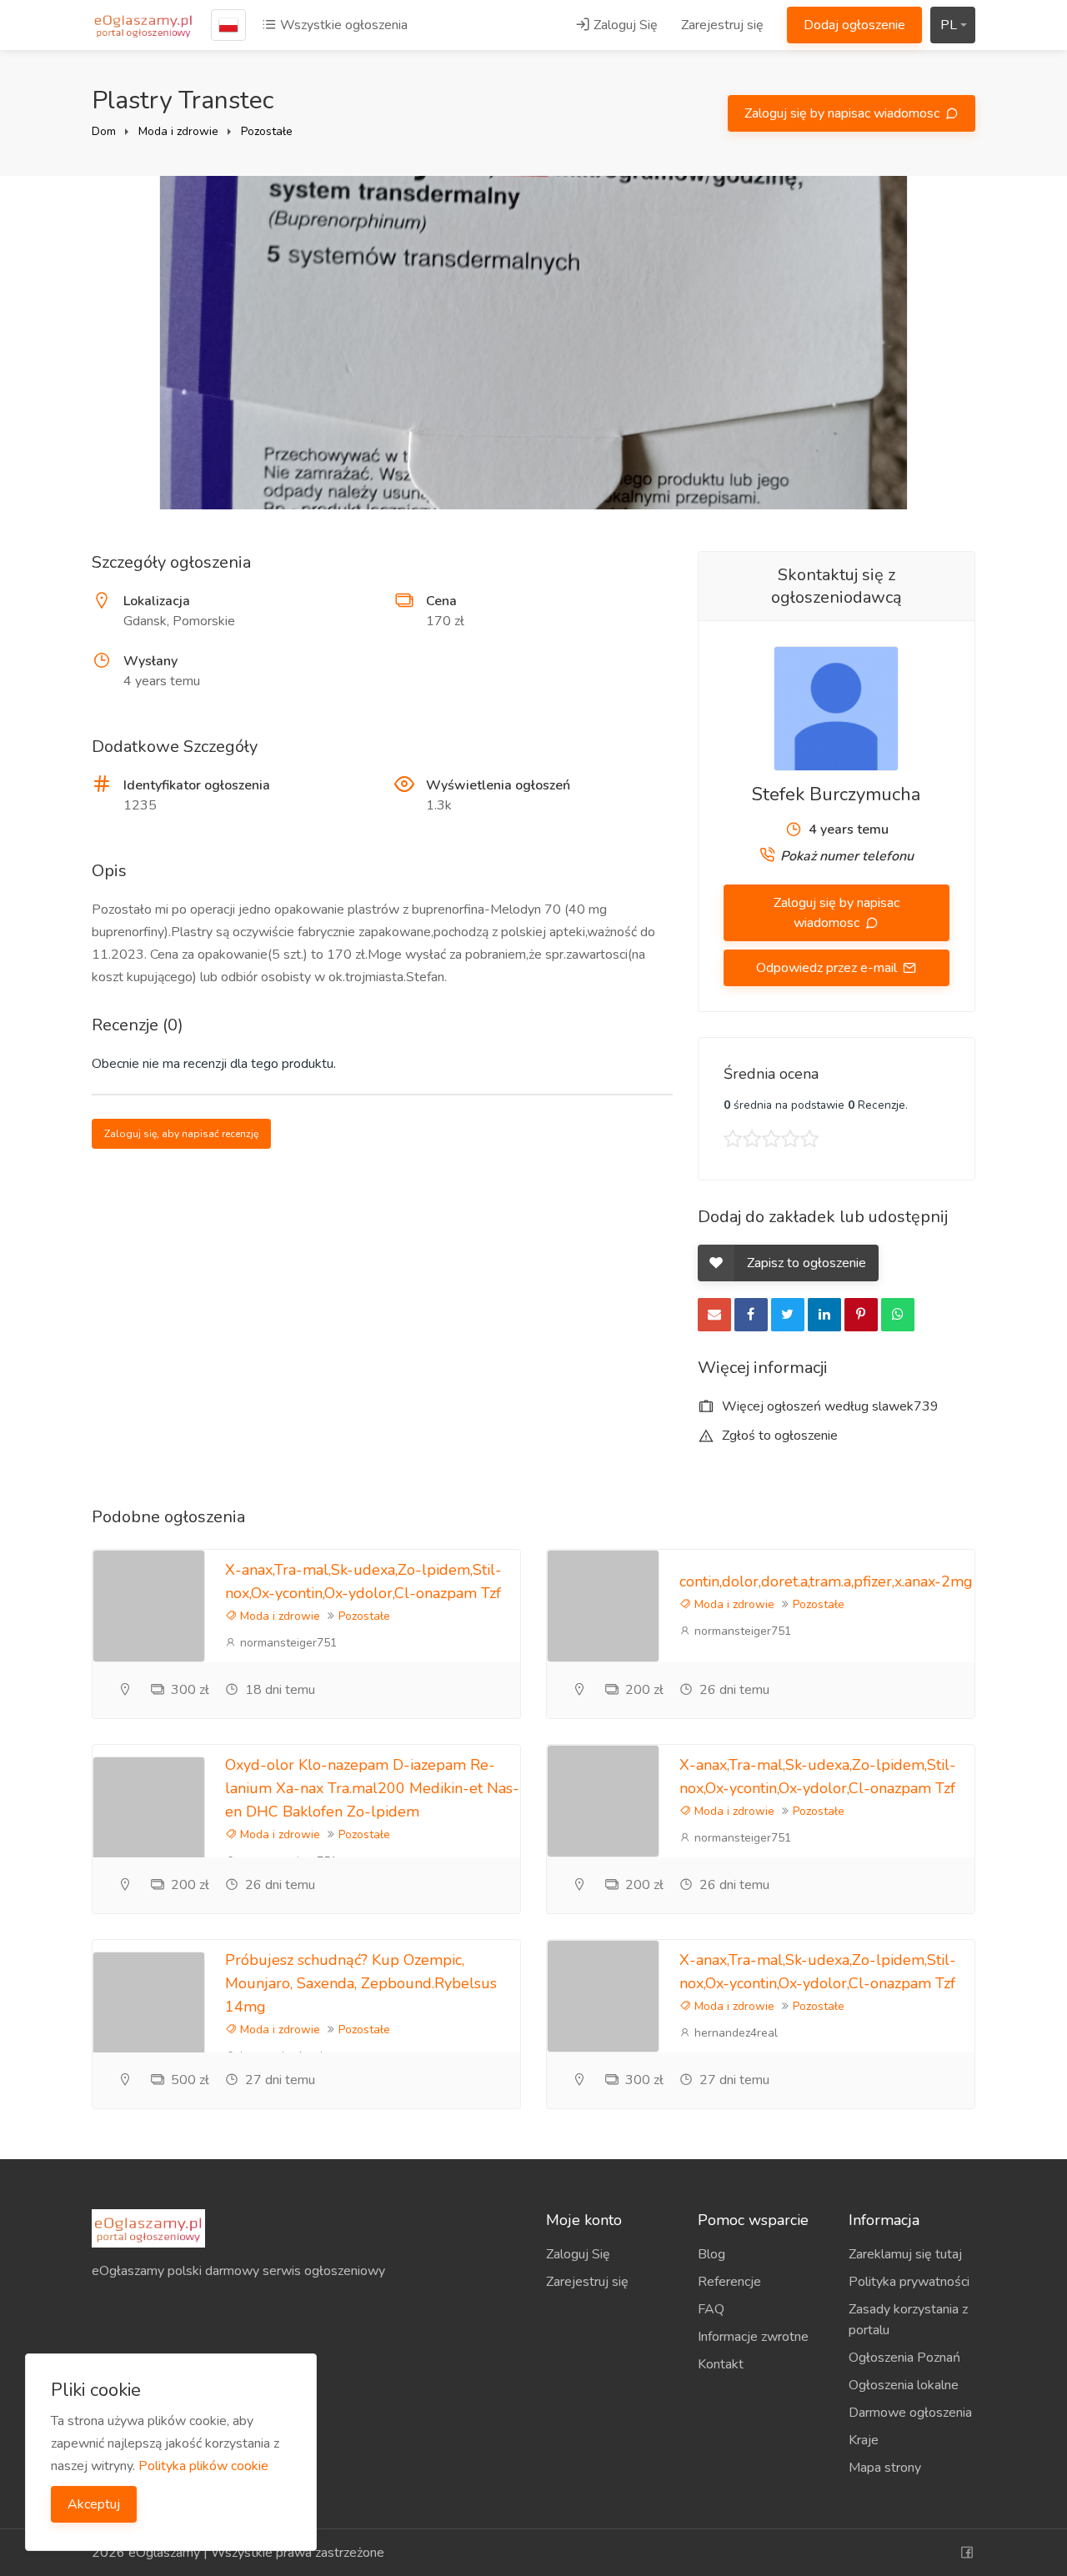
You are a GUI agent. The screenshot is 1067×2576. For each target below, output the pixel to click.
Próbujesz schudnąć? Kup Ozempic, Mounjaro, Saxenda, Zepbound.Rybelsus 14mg (361, 1983)
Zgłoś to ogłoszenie (778, 1436)
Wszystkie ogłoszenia (342, 25)
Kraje (864, 2440)
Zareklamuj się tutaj (905, 2254)
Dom (104, 131)
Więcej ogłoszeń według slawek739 (829, 1406)
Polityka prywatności (909, 2282)
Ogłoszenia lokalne (904, 2385)
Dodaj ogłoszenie (854, 25)
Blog (711, 2254)
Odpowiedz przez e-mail (828, 968)
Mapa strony (885, 2468)
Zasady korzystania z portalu (908, 2320)
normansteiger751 (287, 1643)
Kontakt (721, 2364)
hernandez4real (734, 2033)
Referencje (729, 2282)
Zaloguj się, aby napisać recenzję (181, 1134)
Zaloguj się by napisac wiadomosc (844, 113)
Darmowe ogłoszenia (910, 2413)
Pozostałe (267, 131)
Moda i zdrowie (178, 131)
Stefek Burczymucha (836, 794)
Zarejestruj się (722, 25)
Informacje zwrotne (753, 2337)
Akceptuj (94, 2504)
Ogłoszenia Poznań (904, 2358)
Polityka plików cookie (203, 2466)
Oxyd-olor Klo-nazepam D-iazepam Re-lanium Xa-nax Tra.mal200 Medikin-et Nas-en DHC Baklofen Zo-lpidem (372, 1788)
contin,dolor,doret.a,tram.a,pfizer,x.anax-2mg (826, 1581)
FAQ (711, 2309)
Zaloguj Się (624, 25)
